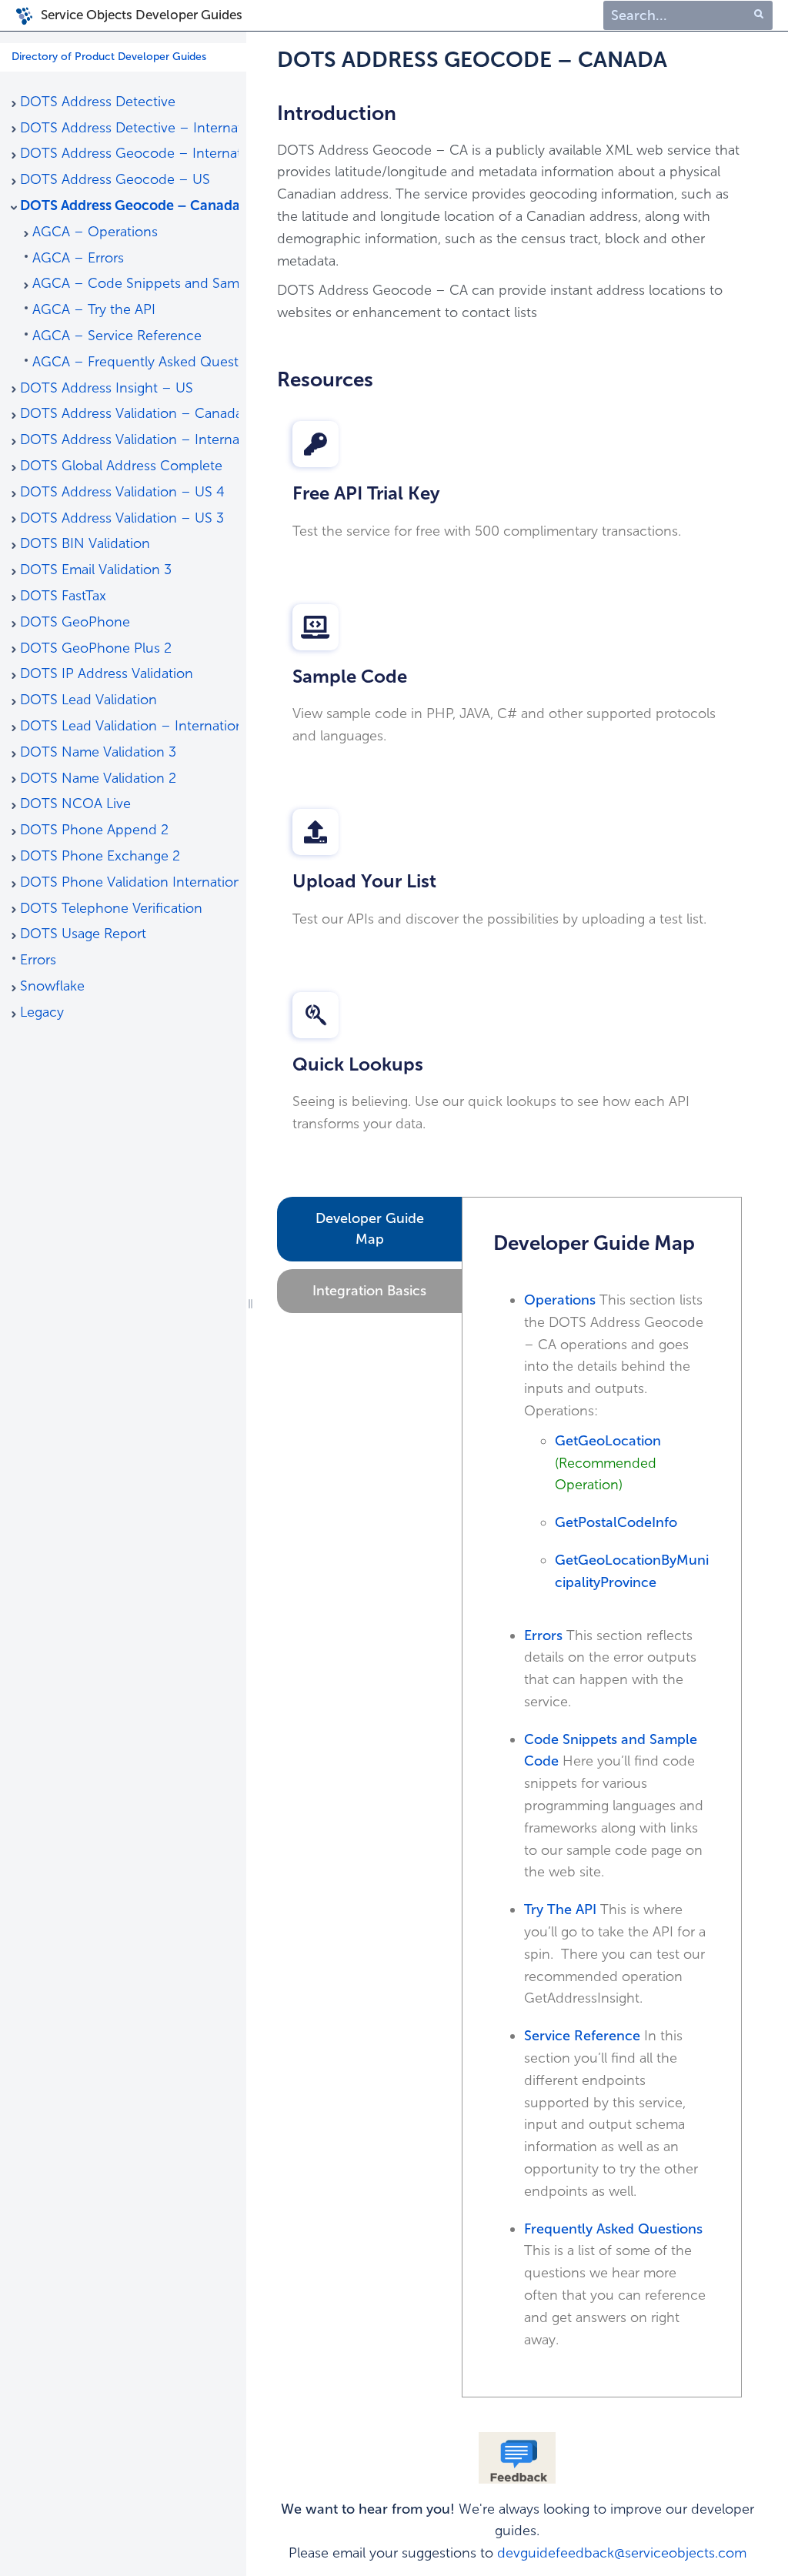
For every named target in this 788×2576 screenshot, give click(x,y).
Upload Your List (364, 881)
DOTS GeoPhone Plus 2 (96, 648)
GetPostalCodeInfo (616, 1522)
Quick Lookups (358, 1064)
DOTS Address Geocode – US (115, 179)
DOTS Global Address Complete (121, 466)
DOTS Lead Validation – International (129, 726)
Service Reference (582, 2036)
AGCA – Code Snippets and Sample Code (135, 283)
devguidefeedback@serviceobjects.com (622, 2553)
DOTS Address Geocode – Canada (129, 205)
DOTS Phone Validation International (129, 882)
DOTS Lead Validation (88, 700)
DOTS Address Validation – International (129, 439)
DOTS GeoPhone (75, 622)
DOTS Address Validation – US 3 (122, 518)
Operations (560, 1300)
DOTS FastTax (63, 596)
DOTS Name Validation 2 (98, 778)
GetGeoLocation (610, 1441)
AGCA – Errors (78, 258)
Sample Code (350, 676)
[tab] (369, 1229)
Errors (38, 960)
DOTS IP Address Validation (107, 673)
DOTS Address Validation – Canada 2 (129, 413)
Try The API (560, 1909)
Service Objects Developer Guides (142, 15)
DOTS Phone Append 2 (94, 830)
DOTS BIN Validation (85, 543)
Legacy (42, 1012)
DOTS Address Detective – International (129, 128)
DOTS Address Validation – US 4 (122, 492)
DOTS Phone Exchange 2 (100, 856)
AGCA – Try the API (94, 309)
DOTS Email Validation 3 (96, 570)
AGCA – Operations (95, 232)
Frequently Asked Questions (613, 2229)
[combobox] (688, 16)
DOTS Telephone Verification (111, 908)
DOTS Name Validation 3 (98, 752)
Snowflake (52, 986)
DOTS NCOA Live (75, 804)
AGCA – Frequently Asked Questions (135, 362)
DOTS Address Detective (98, 102)
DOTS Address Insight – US (107, 388)
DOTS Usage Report (83, 934)
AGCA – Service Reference (117, 336)
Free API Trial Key (366, 493)
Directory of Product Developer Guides (109, 57)
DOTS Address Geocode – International (129, 153)
